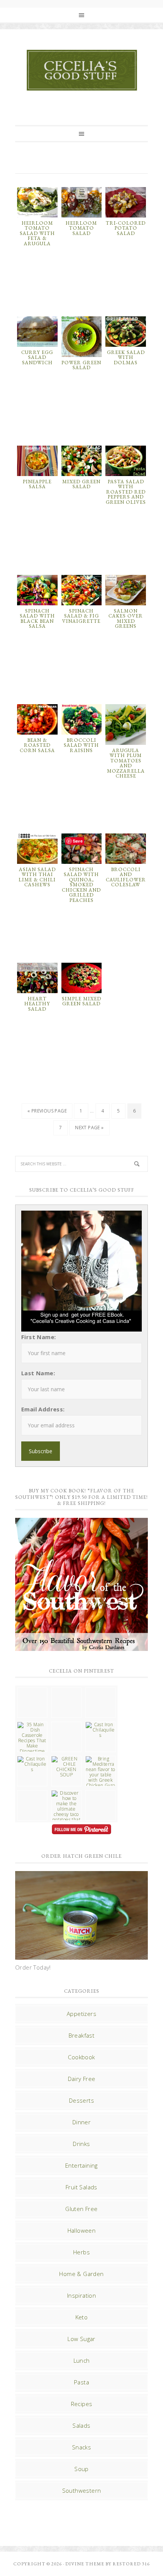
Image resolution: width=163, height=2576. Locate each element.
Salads (81, 2425)
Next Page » (89, 1128)
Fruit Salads (81, 2187)
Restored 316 (131, 2564)
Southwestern (82, 2490)
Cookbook (81, 2057)
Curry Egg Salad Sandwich (37, 357)
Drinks (81, 2144)
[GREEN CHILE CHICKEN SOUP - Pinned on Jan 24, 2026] (66, 1767)
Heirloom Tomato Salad (81, 228)
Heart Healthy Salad (37, 1004)
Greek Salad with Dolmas (126, 357)
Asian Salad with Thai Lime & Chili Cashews (37, 877)
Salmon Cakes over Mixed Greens (126, 619)
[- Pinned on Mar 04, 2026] (32, 1690)
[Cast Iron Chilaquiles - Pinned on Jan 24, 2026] (100, 1730)
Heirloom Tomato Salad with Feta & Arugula (37, 233)
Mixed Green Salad (81, 484)
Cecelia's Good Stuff (81, 70)
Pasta (81, 2382)
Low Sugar (81, 2339)
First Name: (38, 1337)
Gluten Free (81, 2209)
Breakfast (82, 2035)
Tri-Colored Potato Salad (126, 228)
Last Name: (38, 1373)
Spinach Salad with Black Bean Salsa (37, 619)
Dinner (81, 2122)
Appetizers (81, 2014)
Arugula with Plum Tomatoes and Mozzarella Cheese (126, 763)
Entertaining (81, 2165)
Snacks (81, 2447)
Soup (81, 2469)
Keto (82, 2317)
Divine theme (85, 2564)
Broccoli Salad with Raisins (81, 745)
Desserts (81, 2100)
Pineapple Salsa (37, 484)
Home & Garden (81, 2274)
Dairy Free (82, 2079)
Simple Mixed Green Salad (81, 1001)
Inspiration (81, 2295)
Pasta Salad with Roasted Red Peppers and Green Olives (126, 492)
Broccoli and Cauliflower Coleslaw (126, 877)
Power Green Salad (81, 365)
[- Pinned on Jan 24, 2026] (32, 1793)
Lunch (82, 2360)
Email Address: (43, 1409)
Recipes (82, 2404)
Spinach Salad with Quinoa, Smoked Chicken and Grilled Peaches (81, 885)
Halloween (82, 2230)
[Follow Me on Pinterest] (81, 1830)
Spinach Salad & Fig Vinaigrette (81, 616)
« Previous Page (47, 1111)
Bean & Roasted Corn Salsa (37, 745)
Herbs (81, 2252)
